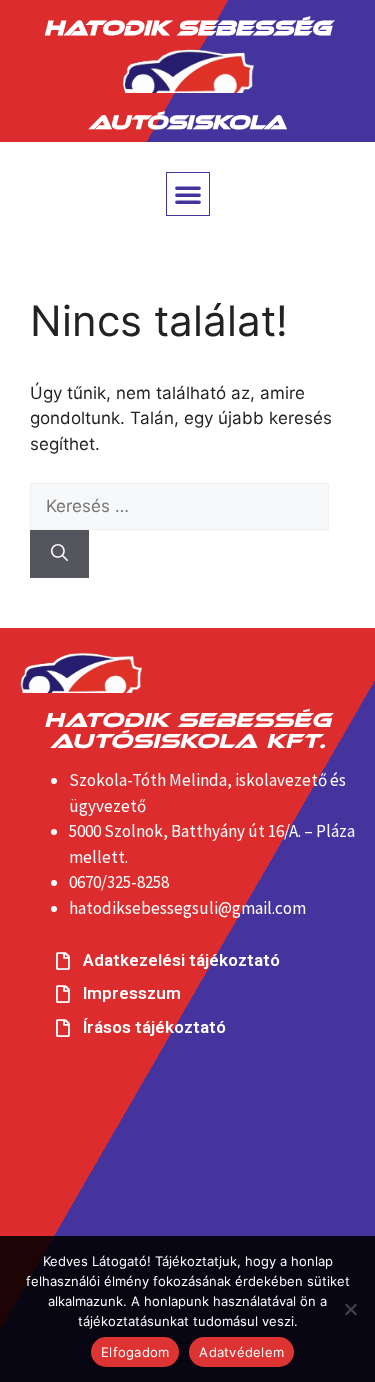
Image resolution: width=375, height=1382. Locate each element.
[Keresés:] (179, 506)
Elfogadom (135, 1352)
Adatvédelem (241, 1352)
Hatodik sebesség (187, 24)
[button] (188, 194)
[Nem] (350, 1309)
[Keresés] (59, 554)
